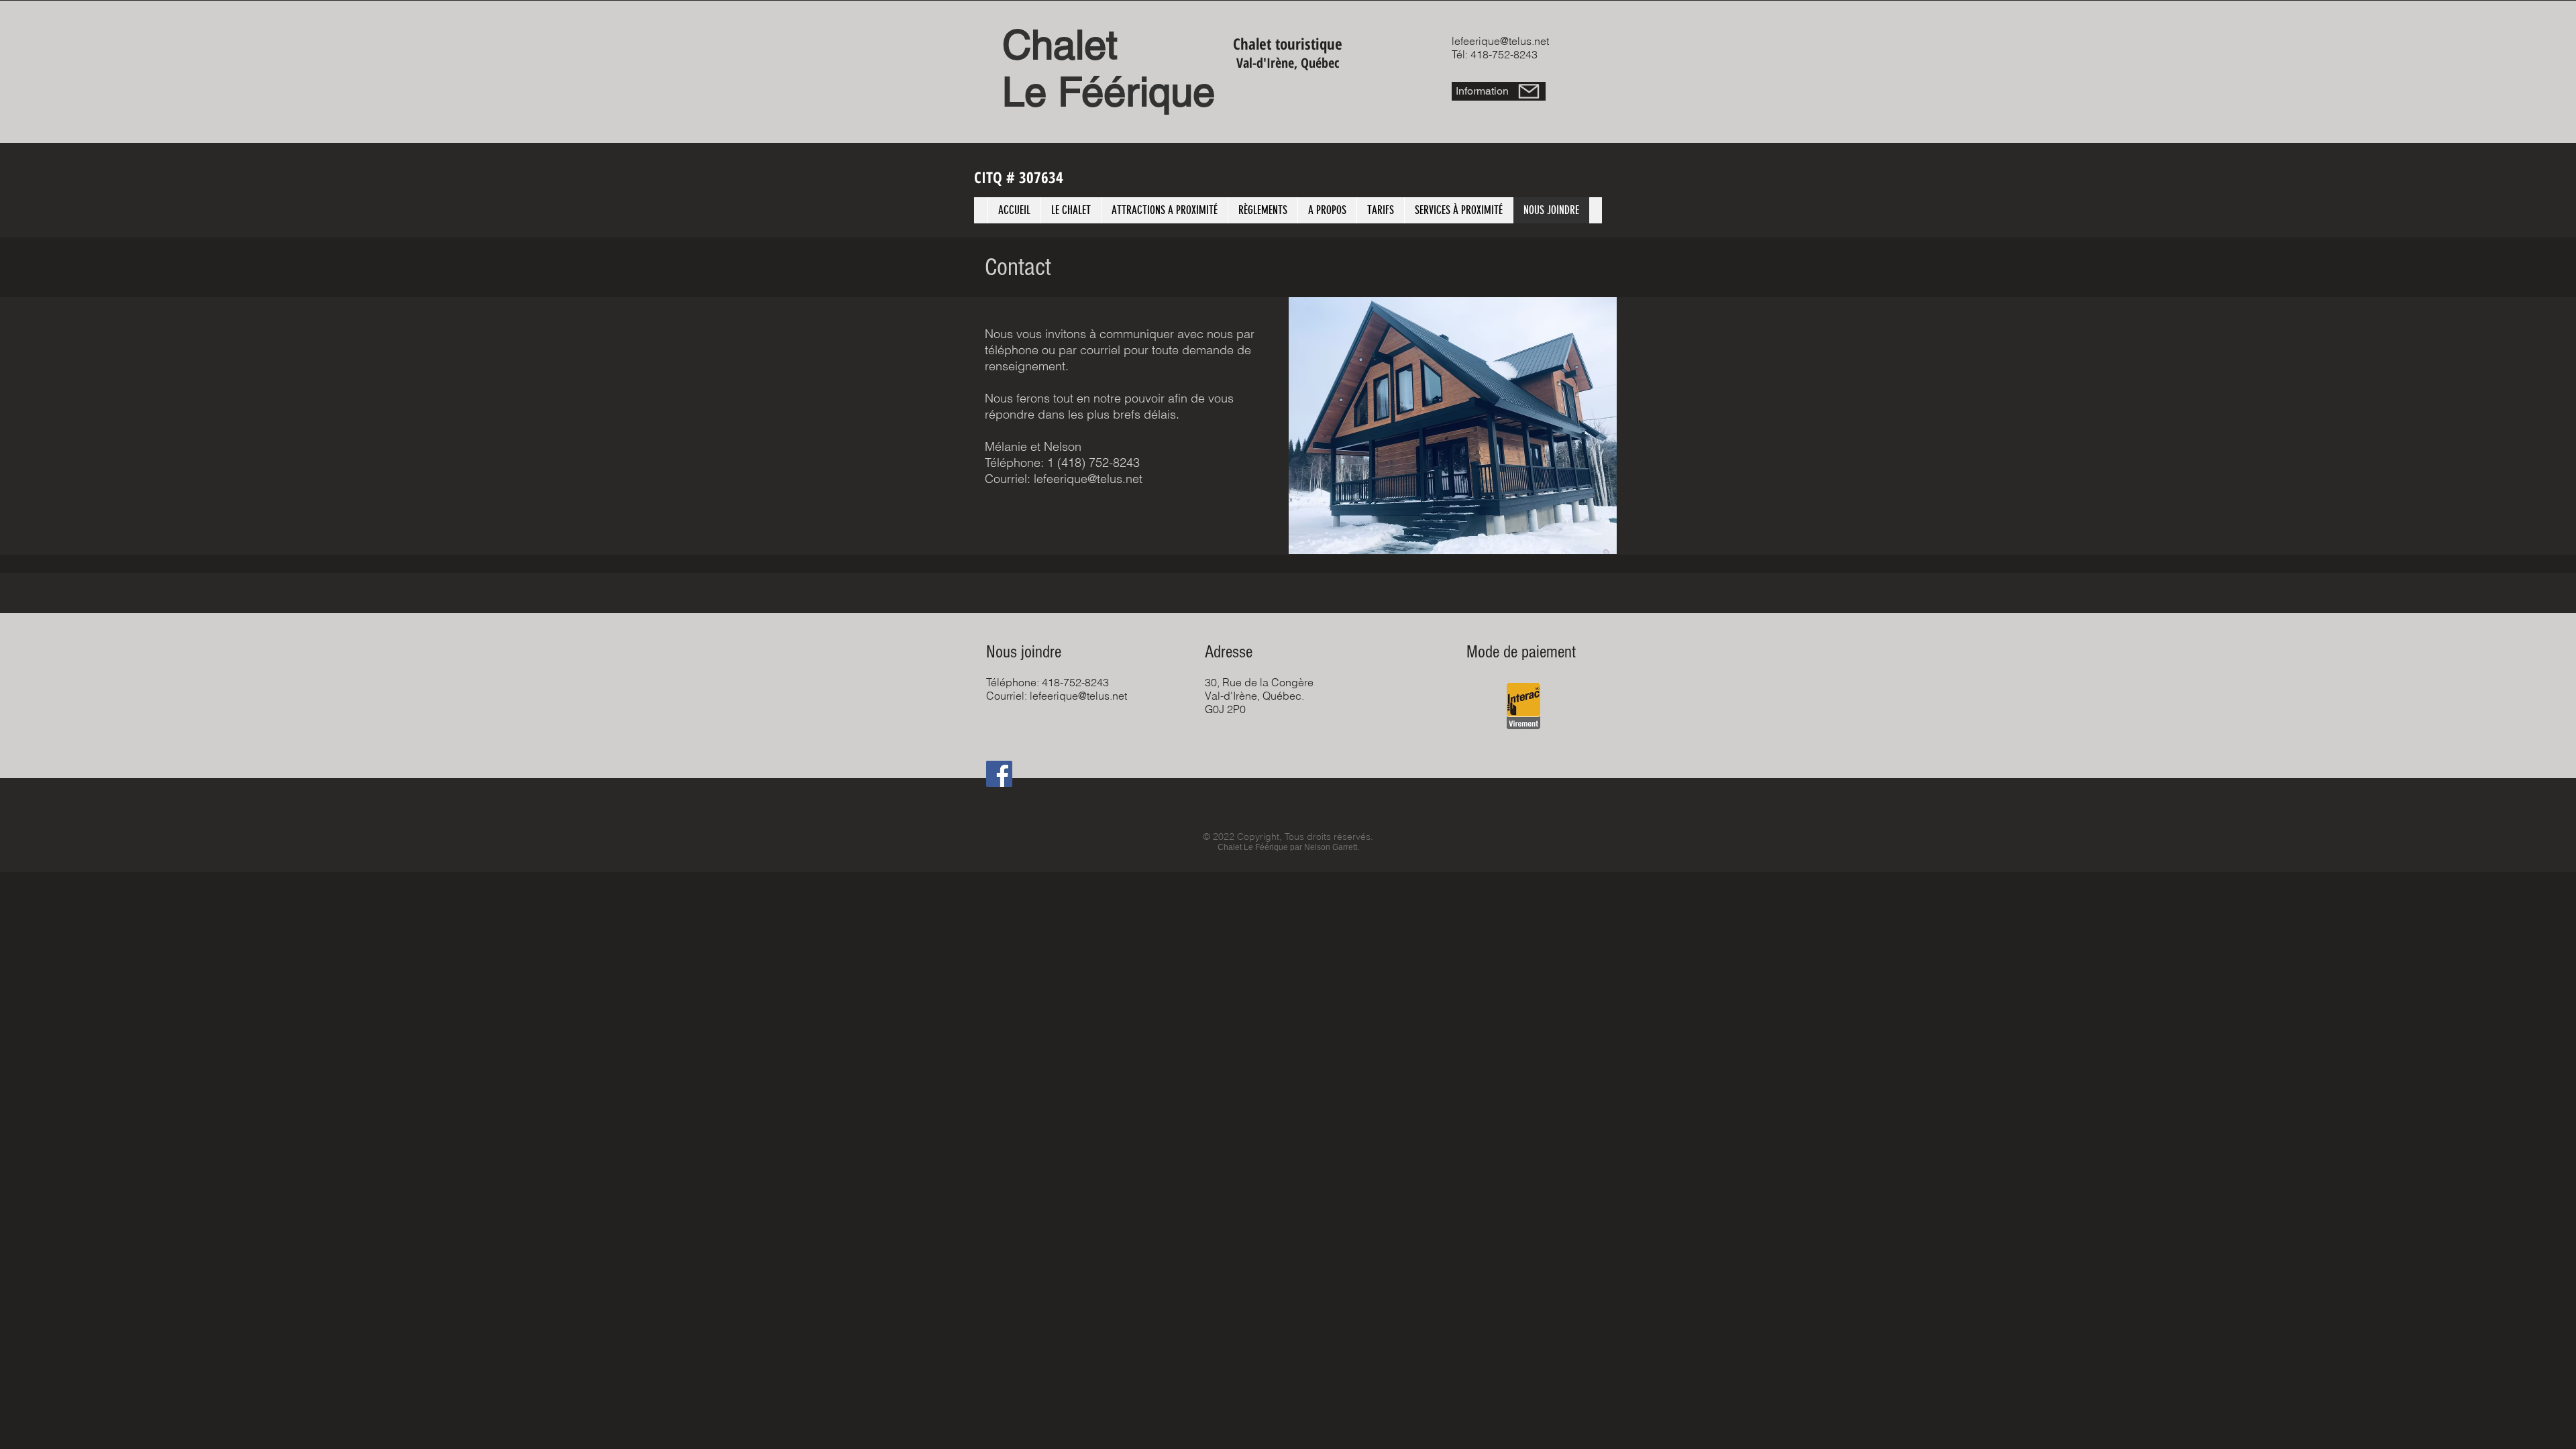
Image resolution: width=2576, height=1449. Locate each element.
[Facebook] (999, 774)
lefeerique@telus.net (1500, 41)
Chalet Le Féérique (1109, 68)
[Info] (1529, 91)
